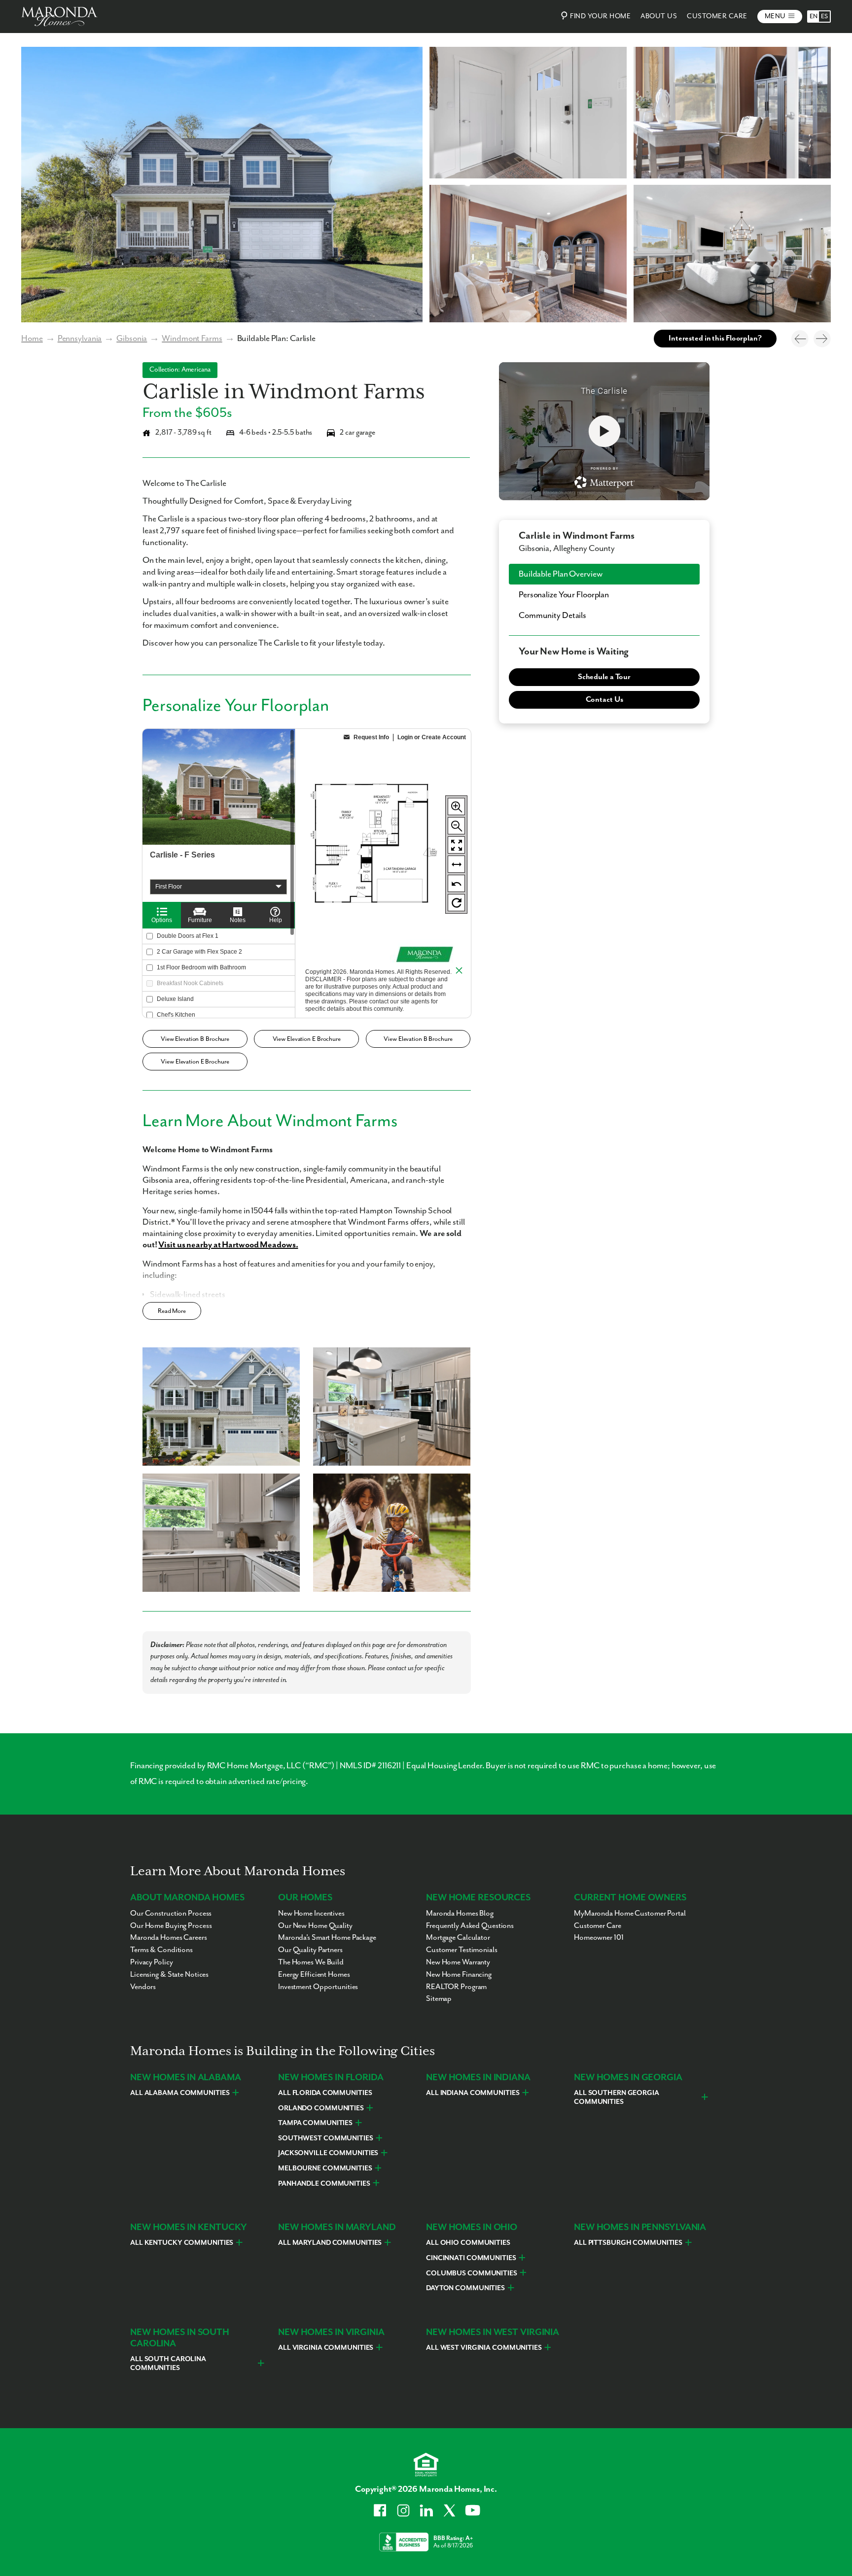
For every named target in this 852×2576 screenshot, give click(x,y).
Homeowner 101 (599, 1938)
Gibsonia (132, 339)
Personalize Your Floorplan (564, 595)
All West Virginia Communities (484, 2348)
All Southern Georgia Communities (617, 2097)
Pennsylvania (80, 339)
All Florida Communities (325, 2093)
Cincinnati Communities (471, 2258)
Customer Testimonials (462, 1950)
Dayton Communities (465, 2288)
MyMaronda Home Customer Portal (630, 1914)
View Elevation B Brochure (195, 1039)
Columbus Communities (472, 2273)
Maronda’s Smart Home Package (327, 1938)
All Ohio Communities (468, 2243)
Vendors (143, 1987)
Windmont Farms (192, 339)
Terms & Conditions (161, 1950)
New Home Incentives (311, 1914)
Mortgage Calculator (458, 1938)
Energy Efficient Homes (314, 1975)
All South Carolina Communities (168, 2364)
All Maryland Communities (330, 2243)
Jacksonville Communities (328, 2153)
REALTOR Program (456, 1987)
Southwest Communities (326, 2138)
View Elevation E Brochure (307, 1039)
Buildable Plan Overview (560, 574)
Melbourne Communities (325, 2168)
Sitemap (439, 1999)
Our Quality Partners (310, 1950)
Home (32, 339)
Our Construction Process (171, 1914)
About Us (659, 16)
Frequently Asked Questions (470, 1926)
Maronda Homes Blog (460, 1914)
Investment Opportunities (318, 1987)
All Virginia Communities (326, 2348)
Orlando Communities (321, 2108)
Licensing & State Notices (169, 1975)
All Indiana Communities (473, 2093)
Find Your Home (600, 16)
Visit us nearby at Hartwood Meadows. (228, 1245)
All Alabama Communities (180, 2093)
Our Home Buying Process (171, 1926)
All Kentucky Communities (182, 2243)
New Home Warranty (458, 1962)
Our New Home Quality (315, 1926)
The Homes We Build (311, 1962)
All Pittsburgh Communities (628, 2243)
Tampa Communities (315, 2123)
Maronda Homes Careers (169, 1938)
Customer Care (717, 16)
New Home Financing (459, 1975)
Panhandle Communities (324, 2184)
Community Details (552, 616)
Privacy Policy (151, 1962)
